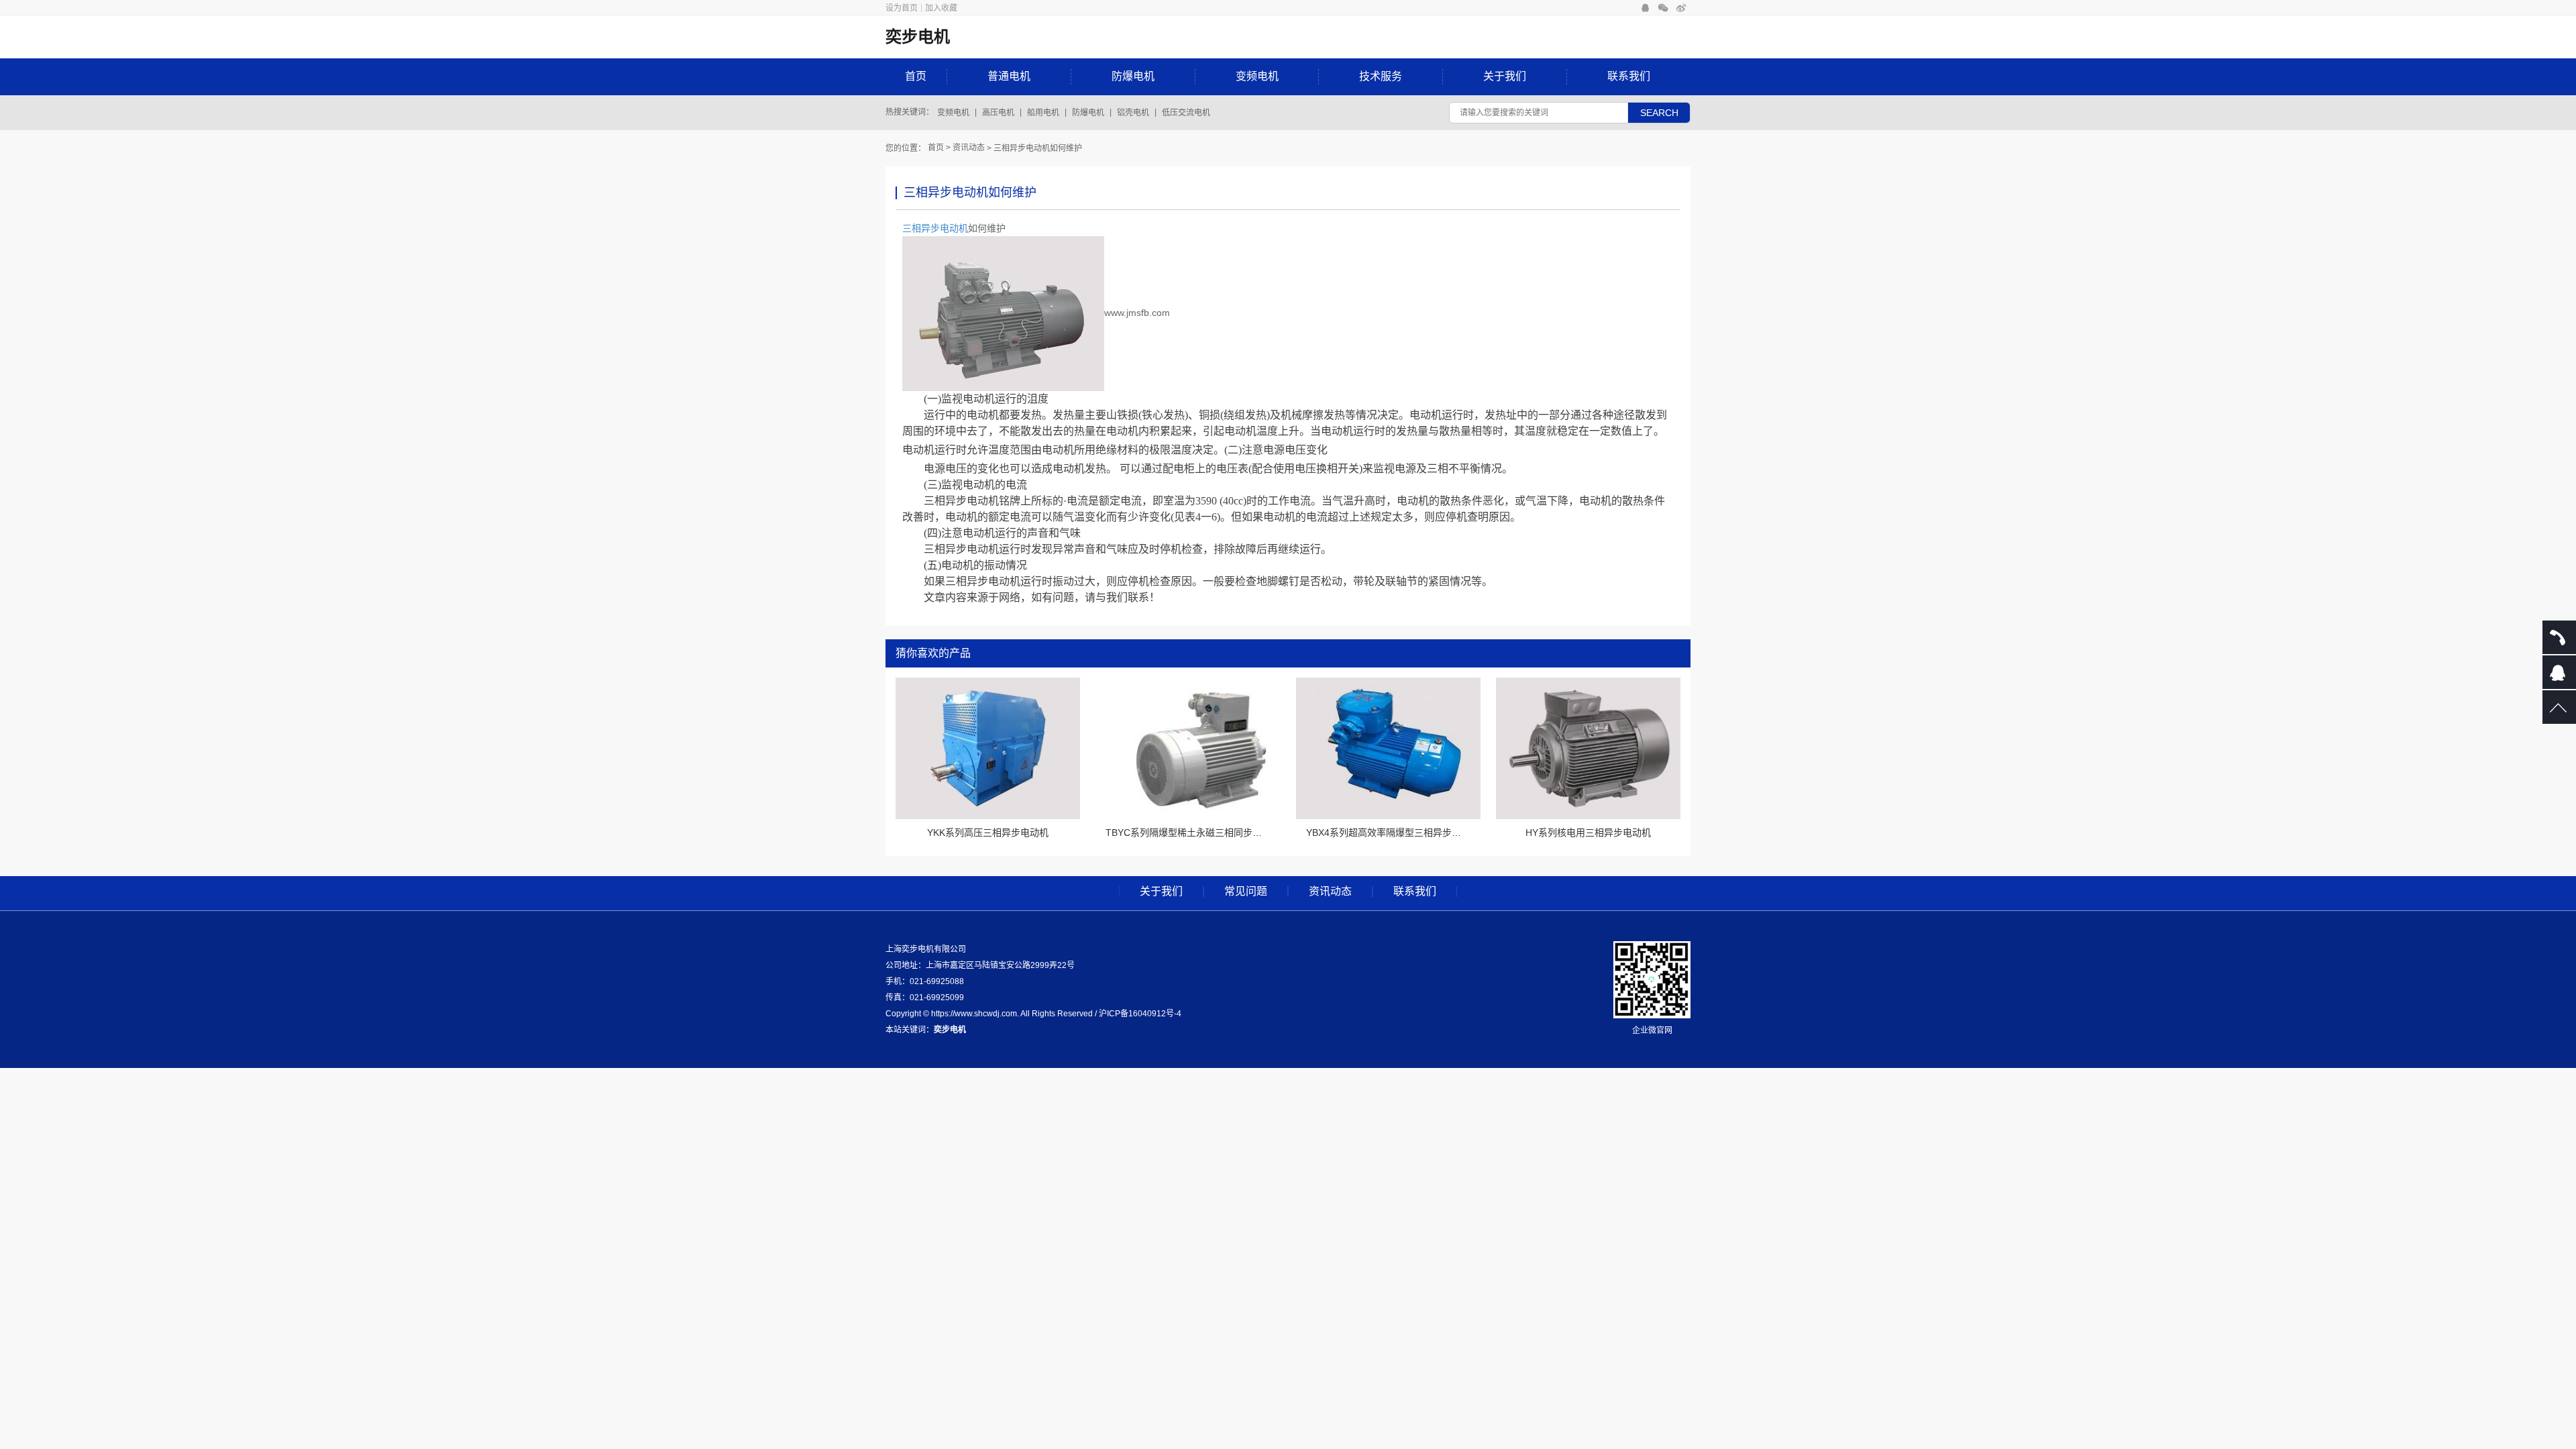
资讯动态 (969, 148)
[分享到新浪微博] (1681, 8)
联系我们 (1629, 76)
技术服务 (1381, 76)
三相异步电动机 (935, 228)
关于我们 (1505, 76)
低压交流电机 (1186, 113)
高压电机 (998, 113)
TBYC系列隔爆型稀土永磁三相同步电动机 (1193, 833)
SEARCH (1659, 113)
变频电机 (1257, 76)
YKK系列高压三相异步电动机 (988, 833)
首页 (916, 76)
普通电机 (1009, 76)
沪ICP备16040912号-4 (1140, 1014)
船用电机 (1043, 113)
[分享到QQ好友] (1645, 8)
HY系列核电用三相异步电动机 (1588, 833)
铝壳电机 (1133, 113)
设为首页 (902, 8)
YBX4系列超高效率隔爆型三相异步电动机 (1393, 833)
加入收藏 (941, 8)
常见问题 (1246, 892)
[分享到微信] (1663, 8)
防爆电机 (1133, 76)
